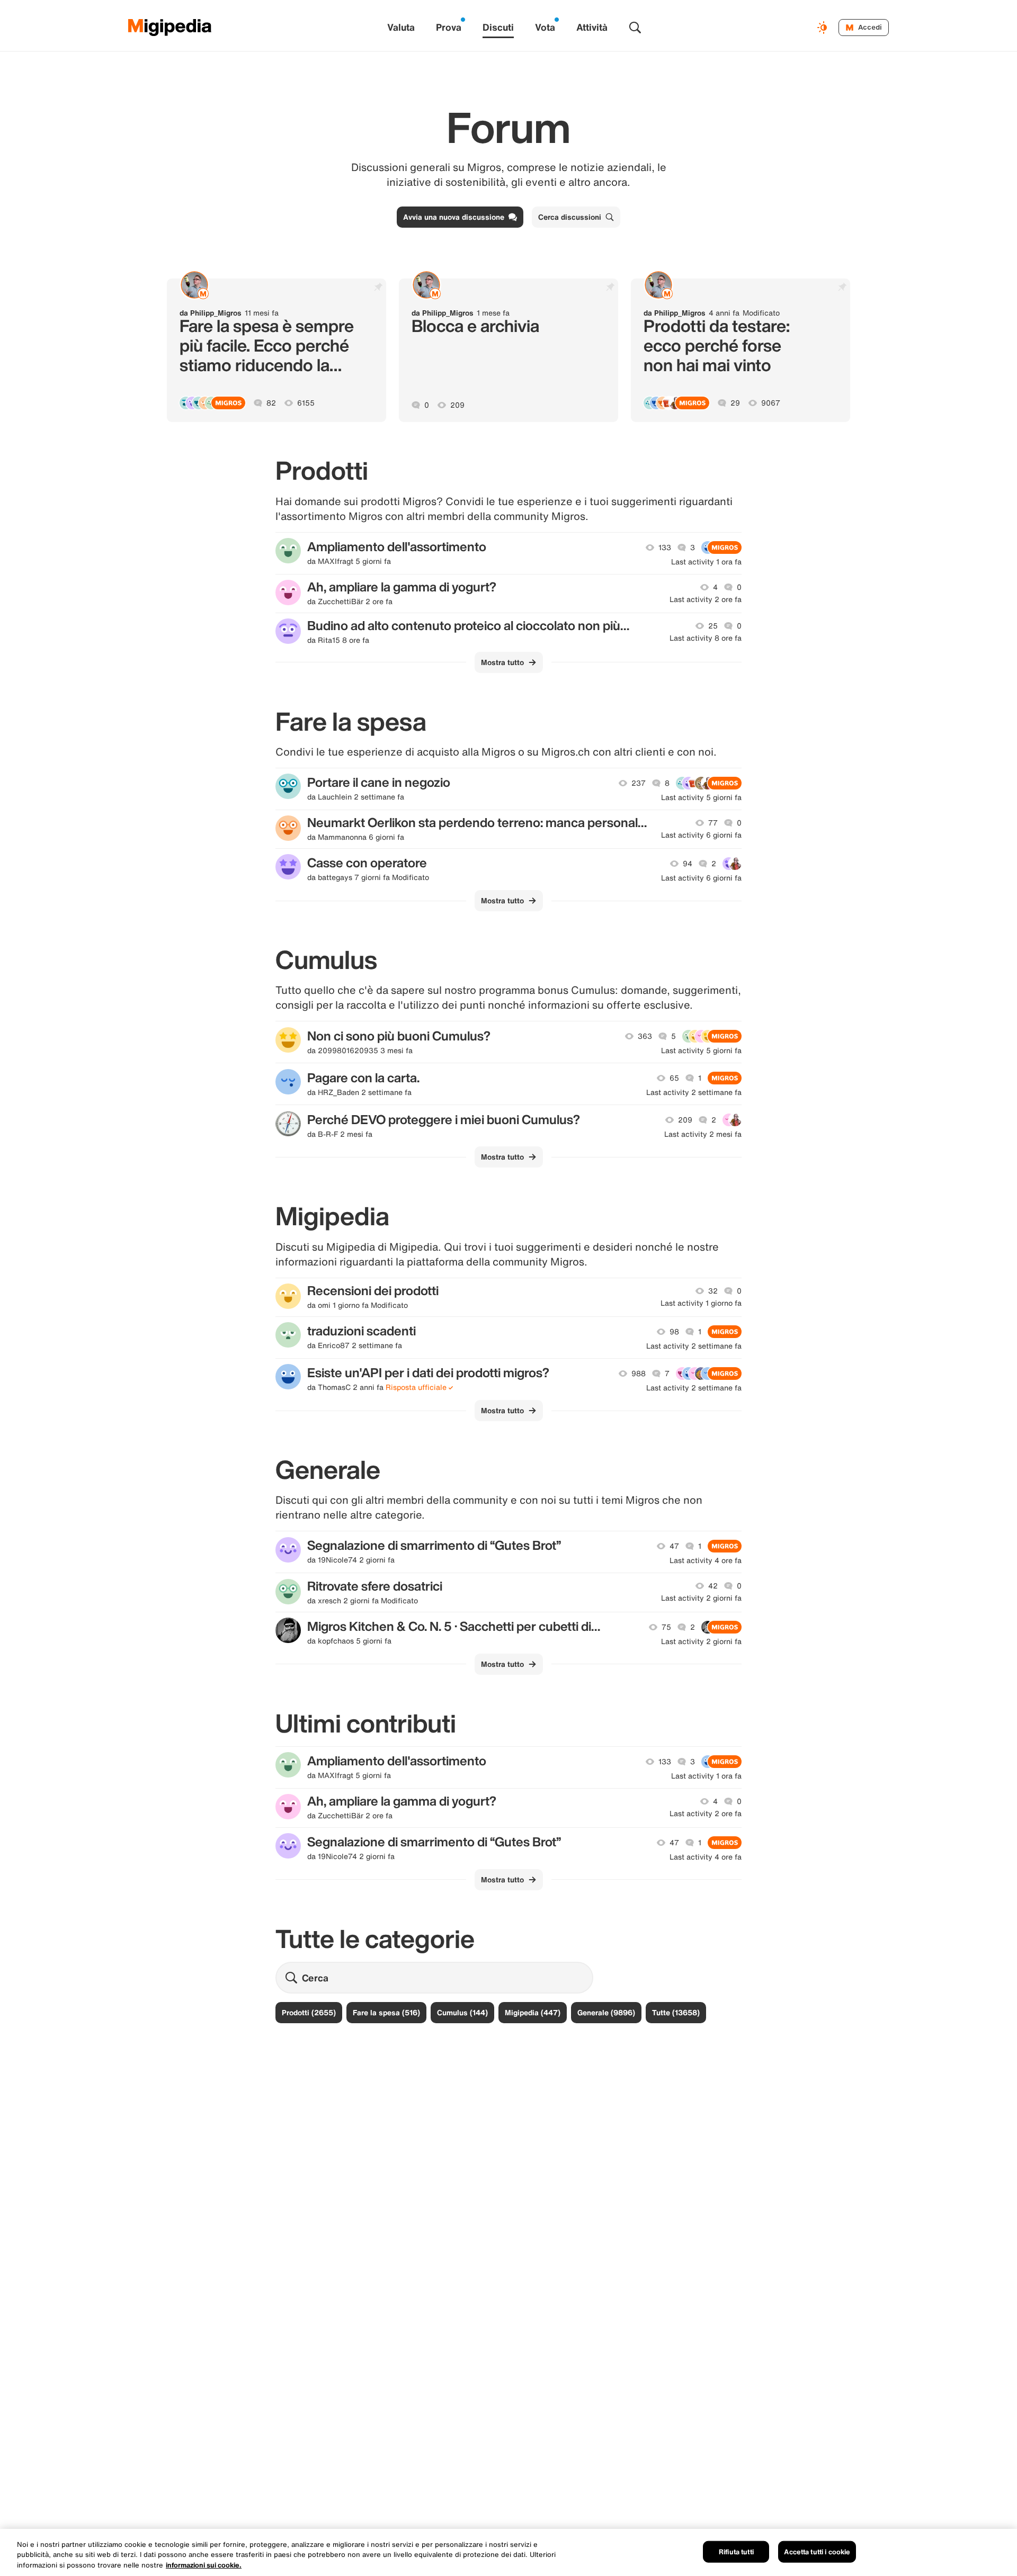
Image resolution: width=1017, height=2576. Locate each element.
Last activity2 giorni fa (701, 1598)
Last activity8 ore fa (706, 638)
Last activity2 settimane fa (694, 1092)
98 (674, 1332)
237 (639, 783)
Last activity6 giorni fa (701, 835)
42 (713, 1586)
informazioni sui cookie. (204, 2565)
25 (713, 626)
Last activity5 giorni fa (701, 797)
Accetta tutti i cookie (817, 2551)
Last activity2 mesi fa (703, 1134)
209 (457, 405)
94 (688, 864)
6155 (306, 403)
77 (713, 823)
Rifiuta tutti (736, 2551)
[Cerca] (635, 28)
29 (735, 403)
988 (639, 1374)
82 (271, 403)
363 (645, 1036)
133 (665, 547)
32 (713, 1291)
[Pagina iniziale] (170, 28)
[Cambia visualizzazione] (824, 28)
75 (666, 1627)
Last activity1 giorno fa (701, 1303)
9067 (771, 403)
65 (674, 1078)
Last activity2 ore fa (706, 599)
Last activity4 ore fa (706, 1560)
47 (674, 1546)
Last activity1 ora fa (706, 562)
